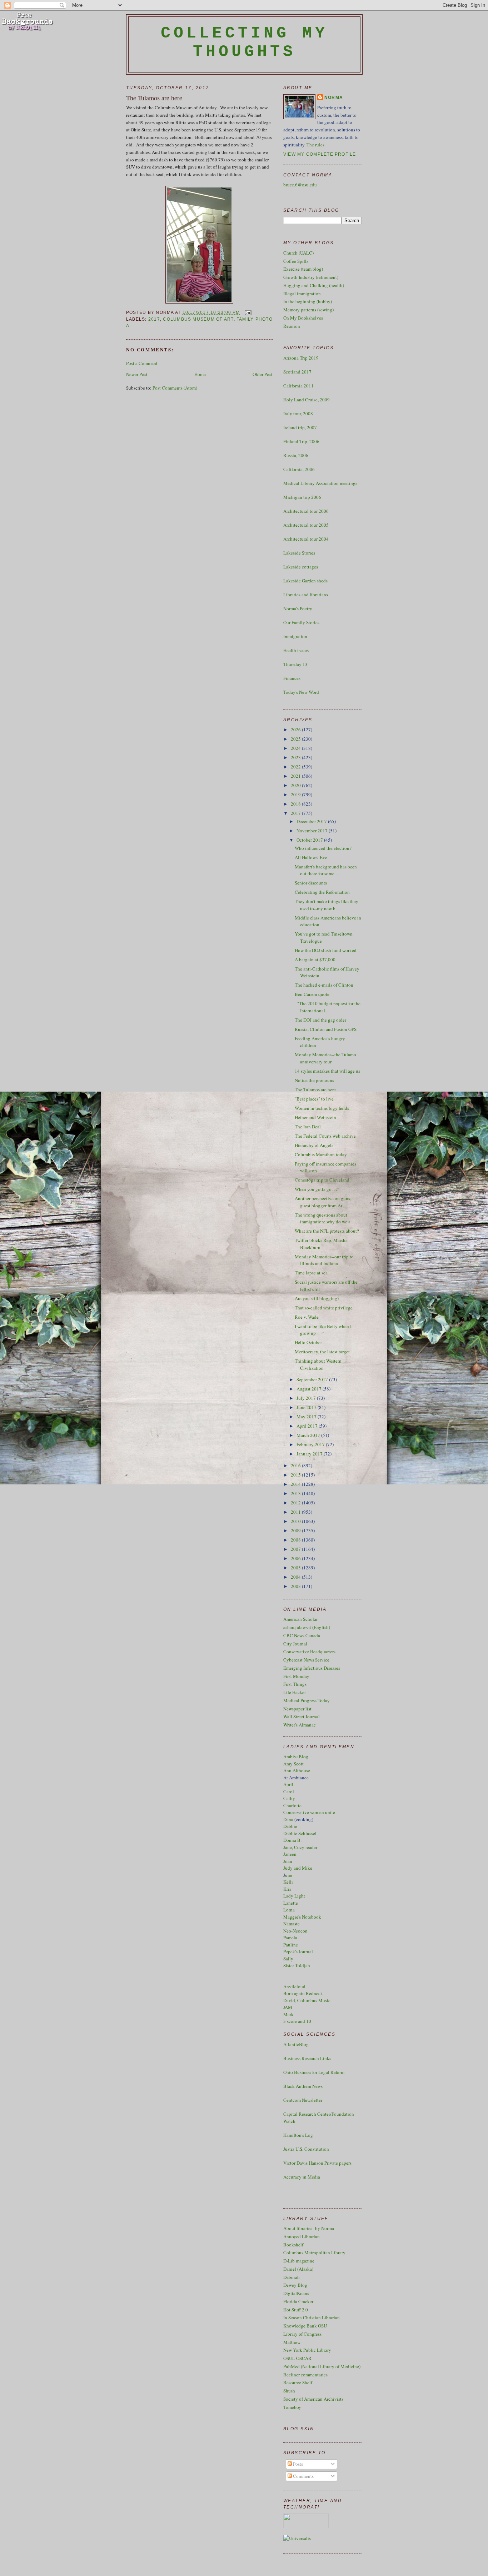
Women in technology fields (322, 1108)
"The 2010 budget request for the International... (328, 1007)
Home (200, 374)
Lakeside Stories (299, 553)
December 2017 (312, 821)
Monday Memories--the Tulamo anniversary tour (325, 1058)
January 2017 (310, 1454)
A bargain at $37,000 (315, 959)
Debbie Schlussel (300, 1833)
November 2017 (313, 831)
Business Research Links (307, 2058)
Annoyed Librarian (302, 2236)
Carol (289, 1791)
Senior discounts (311, 883)
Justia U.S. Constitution (306, 2149)
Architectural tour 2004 (306, 539)
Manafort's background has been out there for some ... (326, 870)
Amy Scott (293, 1764)
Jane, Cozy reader (300, 1847)
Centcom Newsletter (303, 2100)
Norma (334, 97)
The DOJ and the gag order (320, 1020)
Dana (288, 1819)
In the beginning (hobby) (308, 301)
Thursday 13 (295, 664)
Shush (289, 2391)
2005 (296, 1568)
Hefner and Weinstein (315, 1117)
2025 (296, 739)
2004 (296, 1577)
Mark (288, 2014)
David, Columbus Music (307, 2000)
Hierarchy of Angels (314, 1145)
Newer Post (137, 374)
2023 (296, 757)
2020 (296, 785)
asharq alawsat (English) (307, 1627)
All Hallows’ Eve (311, 857)
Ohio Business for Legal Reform (314, 2072)
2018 (296, 804)
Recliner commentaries (305, 2375)
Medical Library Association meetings (320, 483)
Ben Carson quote (312, 994)
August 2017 (310, 1389)
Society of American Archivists (313, 2399)
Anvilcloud (294, 1986)
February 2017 (311, 1444)
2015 (296, 1475)
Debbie (290, 1826)
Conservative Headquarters (309, 1652)
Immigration (295, 636)
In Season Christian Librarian (312, 2317)
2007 (296, 1549)
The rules (315, 145)
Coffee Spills (296, 261)
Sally (288, 1959)
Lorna (289, 1910)
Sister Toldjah (297, 1965)
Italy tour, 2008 (298, 414)
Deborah (292, 2277)
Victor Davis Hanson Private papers (317, 2163)
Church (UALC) (298, 253)
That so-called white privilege (324, 1308)
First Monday (296, 1676)
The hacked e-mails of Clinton (324, 985)
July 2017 (307, 1398)
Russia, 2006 (296, 455)
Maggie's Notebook (302, 1917)
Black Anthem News (303, 2086)
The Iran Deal (308, 1127)
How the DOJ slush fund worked (326, 950)
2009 (296, 1530)
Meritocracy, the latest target (322, 1352)
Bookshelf (293, 2245)
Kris (287, 1889)
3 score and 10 (297, 2021)
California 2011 (298, 386)
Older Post (263, 374)
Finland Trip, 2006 (301, 441)
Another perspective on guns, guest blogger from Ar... (323, 1202)
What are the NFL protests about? (327, 1231)
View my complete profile (320, 154)
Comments (303, 2476)
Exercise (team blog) (303, 269)
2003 (296, 1586)
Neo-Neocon (295, 1931)
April (288, 1784)
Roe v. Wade (307, 1317)
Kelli (288, 1882)
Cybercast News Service (306, 1660)
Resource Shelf (298, 2382)
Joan (288, 1861)
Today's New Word (301, 692)
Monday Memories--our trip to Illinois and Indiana (324, 1260)
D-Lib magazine (299, 2261)
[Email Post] (247, 312)
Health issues (296, 650)
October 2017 (310, 840)
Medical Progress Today (307, 1700)
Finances (292, 678)
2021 (296, 776)
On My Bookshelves (303, 318)
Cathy (289, 1798)
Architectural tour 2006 (306, 511)
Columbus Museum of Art (198, 319)
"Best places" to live (314, 1099)
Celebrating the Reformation (322, 892)
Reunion (292, 326)
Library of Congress (302, 2334)
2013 (296, 1493)
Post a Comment (142, 363)
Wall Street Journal (302, 1717)
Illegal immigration (302, 294)
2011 (296, 1512)
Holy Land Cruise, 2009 (307, 400)
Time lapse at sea (311, 1273)
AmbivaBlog (296, 1756)
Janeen (290, 1854)
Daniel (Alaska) (298, 2269)
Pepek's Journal (298, 1951)
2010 (296, 1521)
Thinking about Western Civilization (318, 1364)
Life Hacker (295, 1692)
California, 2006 (299, 469)
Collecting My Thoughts (245, 42)
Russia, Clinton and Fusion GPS (326, 1029)
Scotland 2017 (297, 372)
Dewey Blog (295, 2285)
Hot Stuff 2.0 (296, 2310)
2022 (296, 767)
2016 (296, 1465)
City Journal (295, 1644)
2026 (296, 730)
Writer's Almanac (300, 1725)
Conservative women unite (309, 1812)
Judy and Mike (298, 1868)
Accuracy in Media (302, 2177)
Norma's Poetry (298, 608)
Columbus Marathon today (321, 1154)
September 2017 (313, 1379)
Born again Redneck (303, 1993)
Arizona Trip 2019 (301, 358)
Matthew (292, 2342)
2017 (154, 319)
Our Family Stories (301, 622)
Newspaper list (297, 1709)
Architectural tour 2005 (306, 525)
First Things (295, 1684)
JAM (288, 2007)
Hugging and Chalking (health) (314, 285)
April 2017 (308, 1426)
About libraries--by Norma (309, 2228)
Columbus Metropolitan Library (314, 2252)
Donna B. (292, 1840)
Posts (297, 2464)
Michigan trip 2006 (302, 497)
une (289, 1875)
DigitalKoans (296, 2293)
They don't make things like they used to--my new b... (327, 905)
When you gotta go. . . (316, 1189)
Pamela (290, 1938)
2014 (296, 1484)
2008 (296, 1540)
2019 (296, 795)
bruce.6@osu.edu (300, 185)
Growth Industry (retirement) (311, 277)
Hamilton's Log (298, 2135)
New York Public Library (307, 2350)
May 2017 (307, 1417)
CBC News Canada (302, 1635)
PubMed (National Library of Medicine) (322, 2366)
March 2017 (309, 1435)
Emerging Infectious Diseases (312, 1668)
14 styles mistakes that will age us (327, 1071)
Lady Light (294, 1896)
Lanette (291, 1903)
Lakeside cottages (301, 567)
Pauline (291, 1945)
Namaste (292, 1924)
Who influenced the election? (323, 848)
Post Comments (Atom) (175, 388)
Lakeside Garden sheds (305, 581)
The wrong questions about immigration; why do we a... (324, 1218)
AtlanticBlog (296, 2044)
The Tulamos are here (154, 98)
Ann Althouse (297, 1770)
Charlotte (292, 1805)
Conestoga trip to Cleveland (322, 1180)
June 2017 (307, 1407)
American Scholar (300, 1619)
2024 (296, 748)
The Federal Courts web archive (325, 1136)
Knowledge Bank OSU (305, 2326)
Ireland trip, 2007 (300, 427)
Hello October (308, 1342)
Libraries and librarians (306, 595)
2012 (296, 1503)
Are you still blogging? (317, 1298)
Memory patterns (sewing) (308, 310)
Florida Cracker (298, 2301)
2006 (296, 1558)
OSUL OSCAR (297, 2358)
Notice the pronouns (314, 1080)
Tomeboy (292, 2407)
